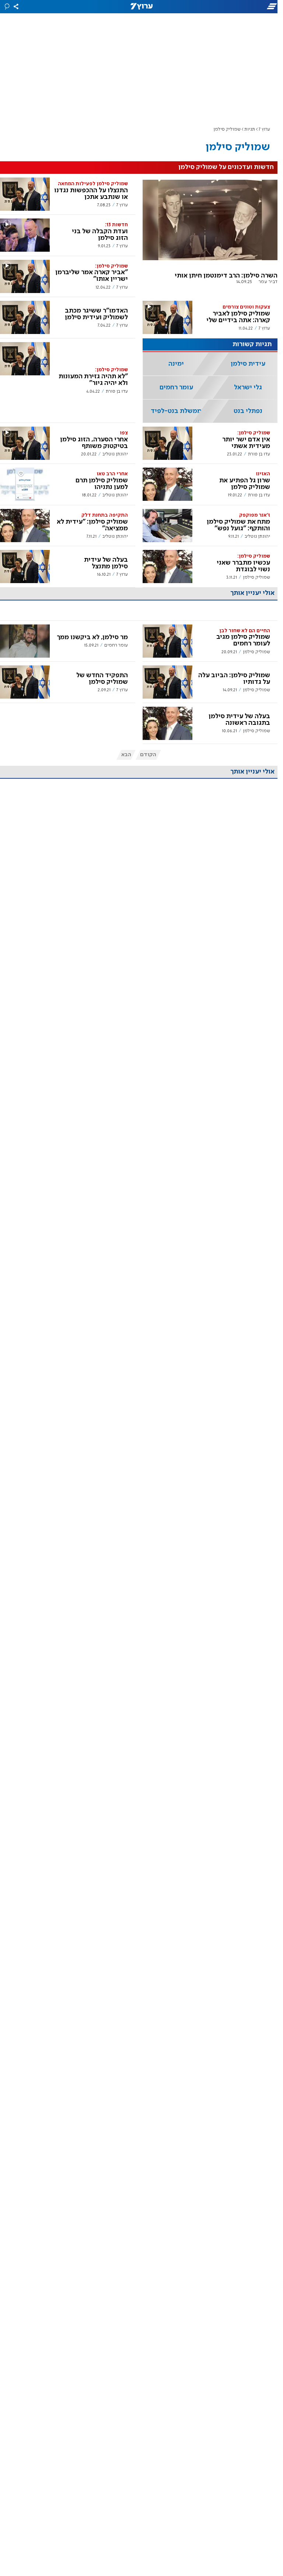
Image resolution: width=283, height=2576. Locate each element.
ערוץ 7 (264, 129)
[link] (210, 235)
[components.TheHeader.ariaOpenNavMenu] (238, 7)
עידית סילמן (248, 364)
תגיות (250, 129)
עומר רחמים (176, 388)
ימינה (176, 364)
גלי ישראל (248, 388)
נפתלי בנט (248, 411)
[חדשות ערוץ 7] (141, 7)
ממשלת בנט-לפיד (176, 411)
